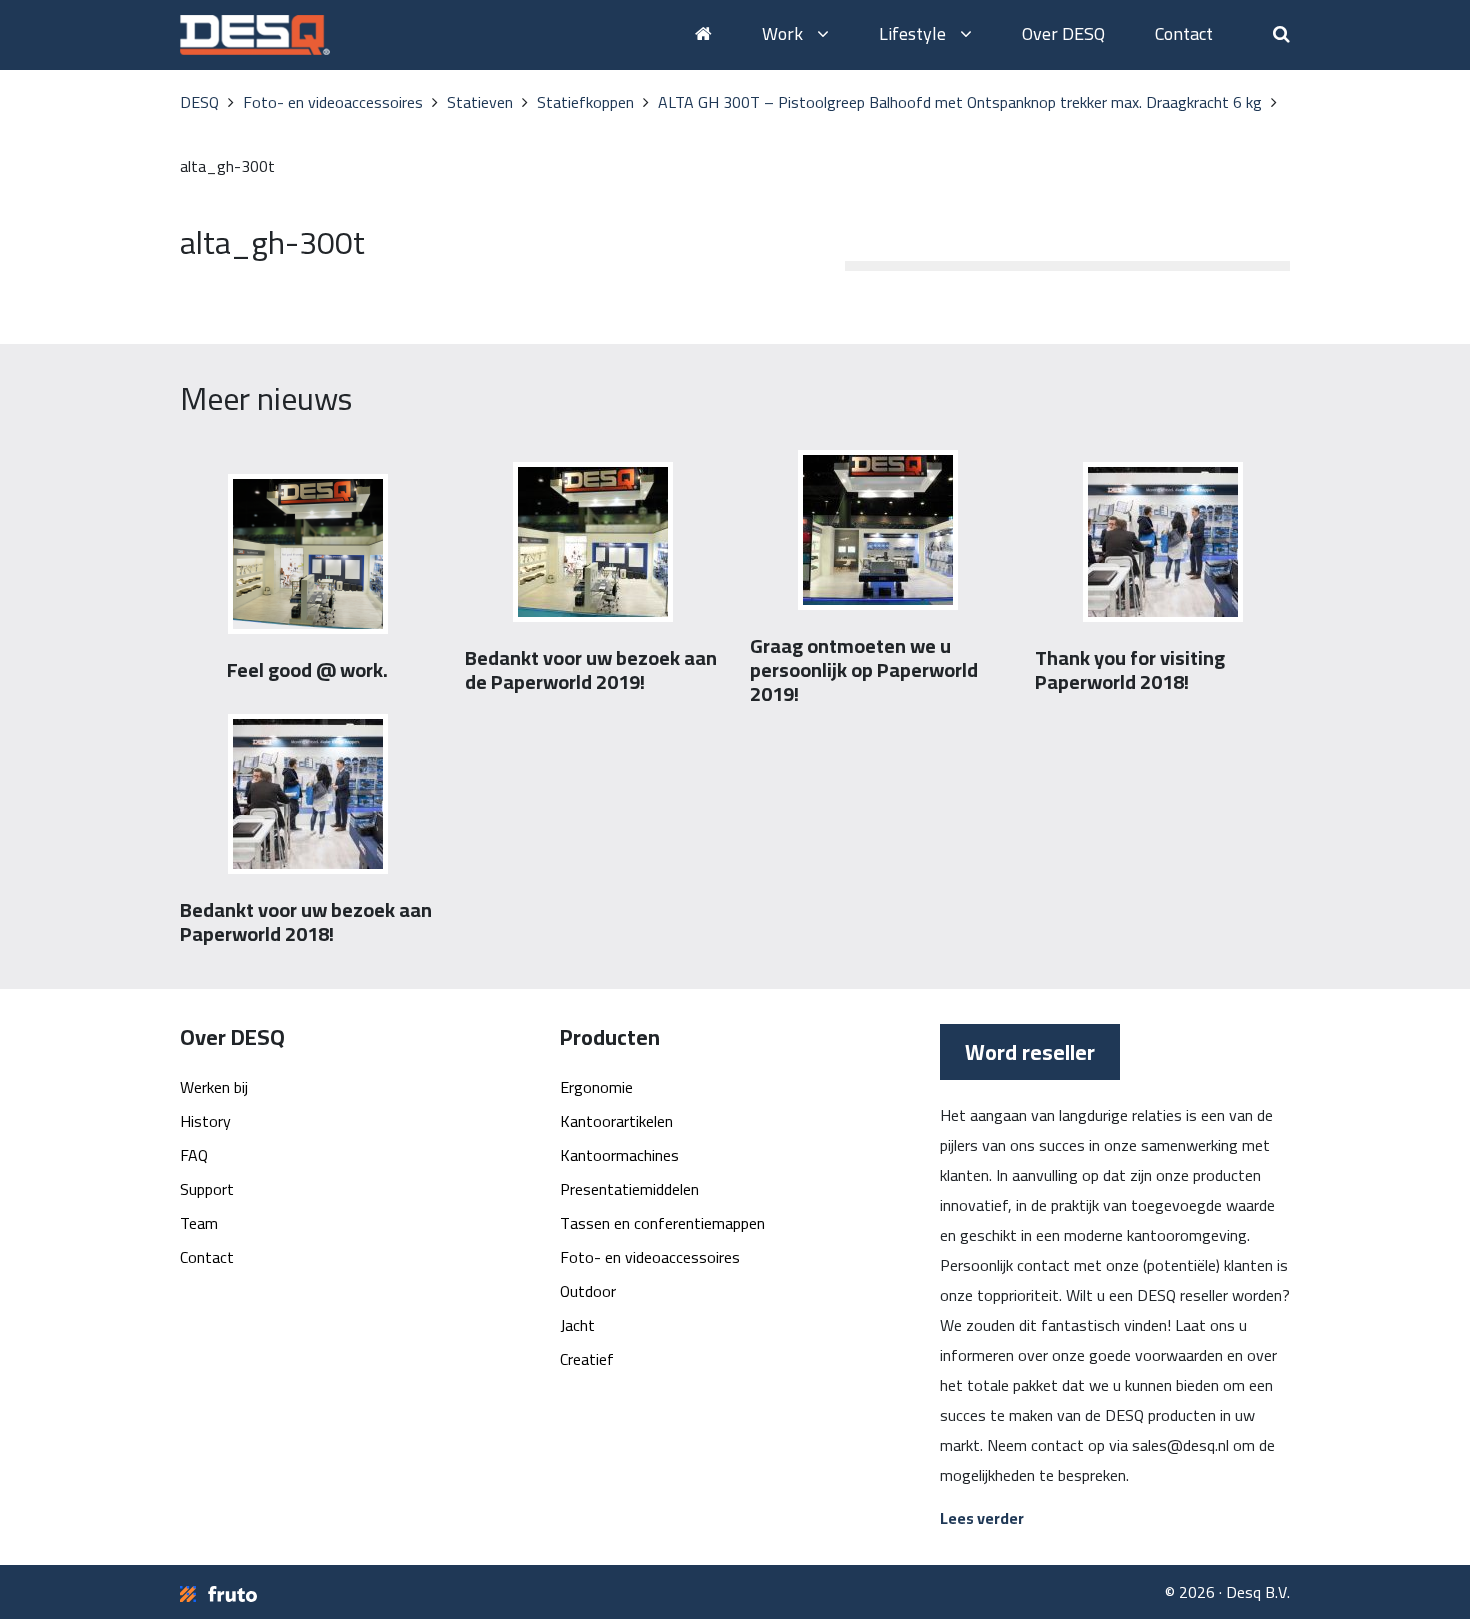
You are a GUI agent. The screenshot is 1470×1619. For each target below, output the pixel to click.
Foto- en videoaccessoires (650, 1257)
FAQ (194, 1155)
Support (207, 1189)
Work (784, 33)
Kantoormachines (619, 1155)
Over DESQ (1063, 33)
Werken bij (214, 1087)
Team (199, 1223)
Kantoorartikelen (616, 1121)
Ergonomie (596, 1087)
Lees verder (982, 1518)
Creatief (587, 1359)
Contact (1184, 33)
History (205, 1121)
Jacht (577, 1325)
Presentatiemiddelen (629, 1189)
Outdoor (588, 1291)
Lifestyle (914, 33)
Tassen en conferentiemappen (662, 1223)
